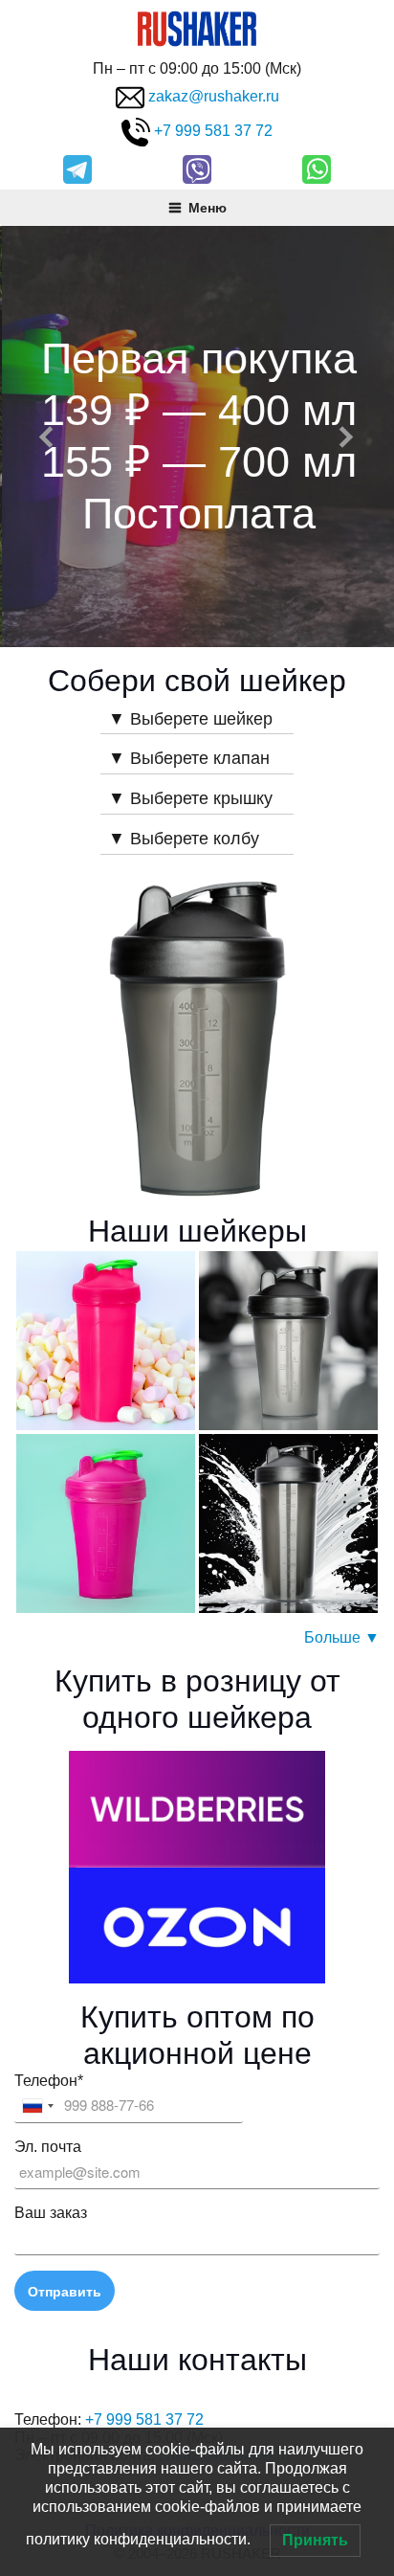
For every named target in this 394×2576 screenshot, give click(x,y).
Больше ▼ (342, 1637)
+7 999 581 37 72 (213, 132)
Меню (208, 207)
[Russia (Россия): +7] (37, 2106)
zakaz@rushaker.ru (214, 97)
